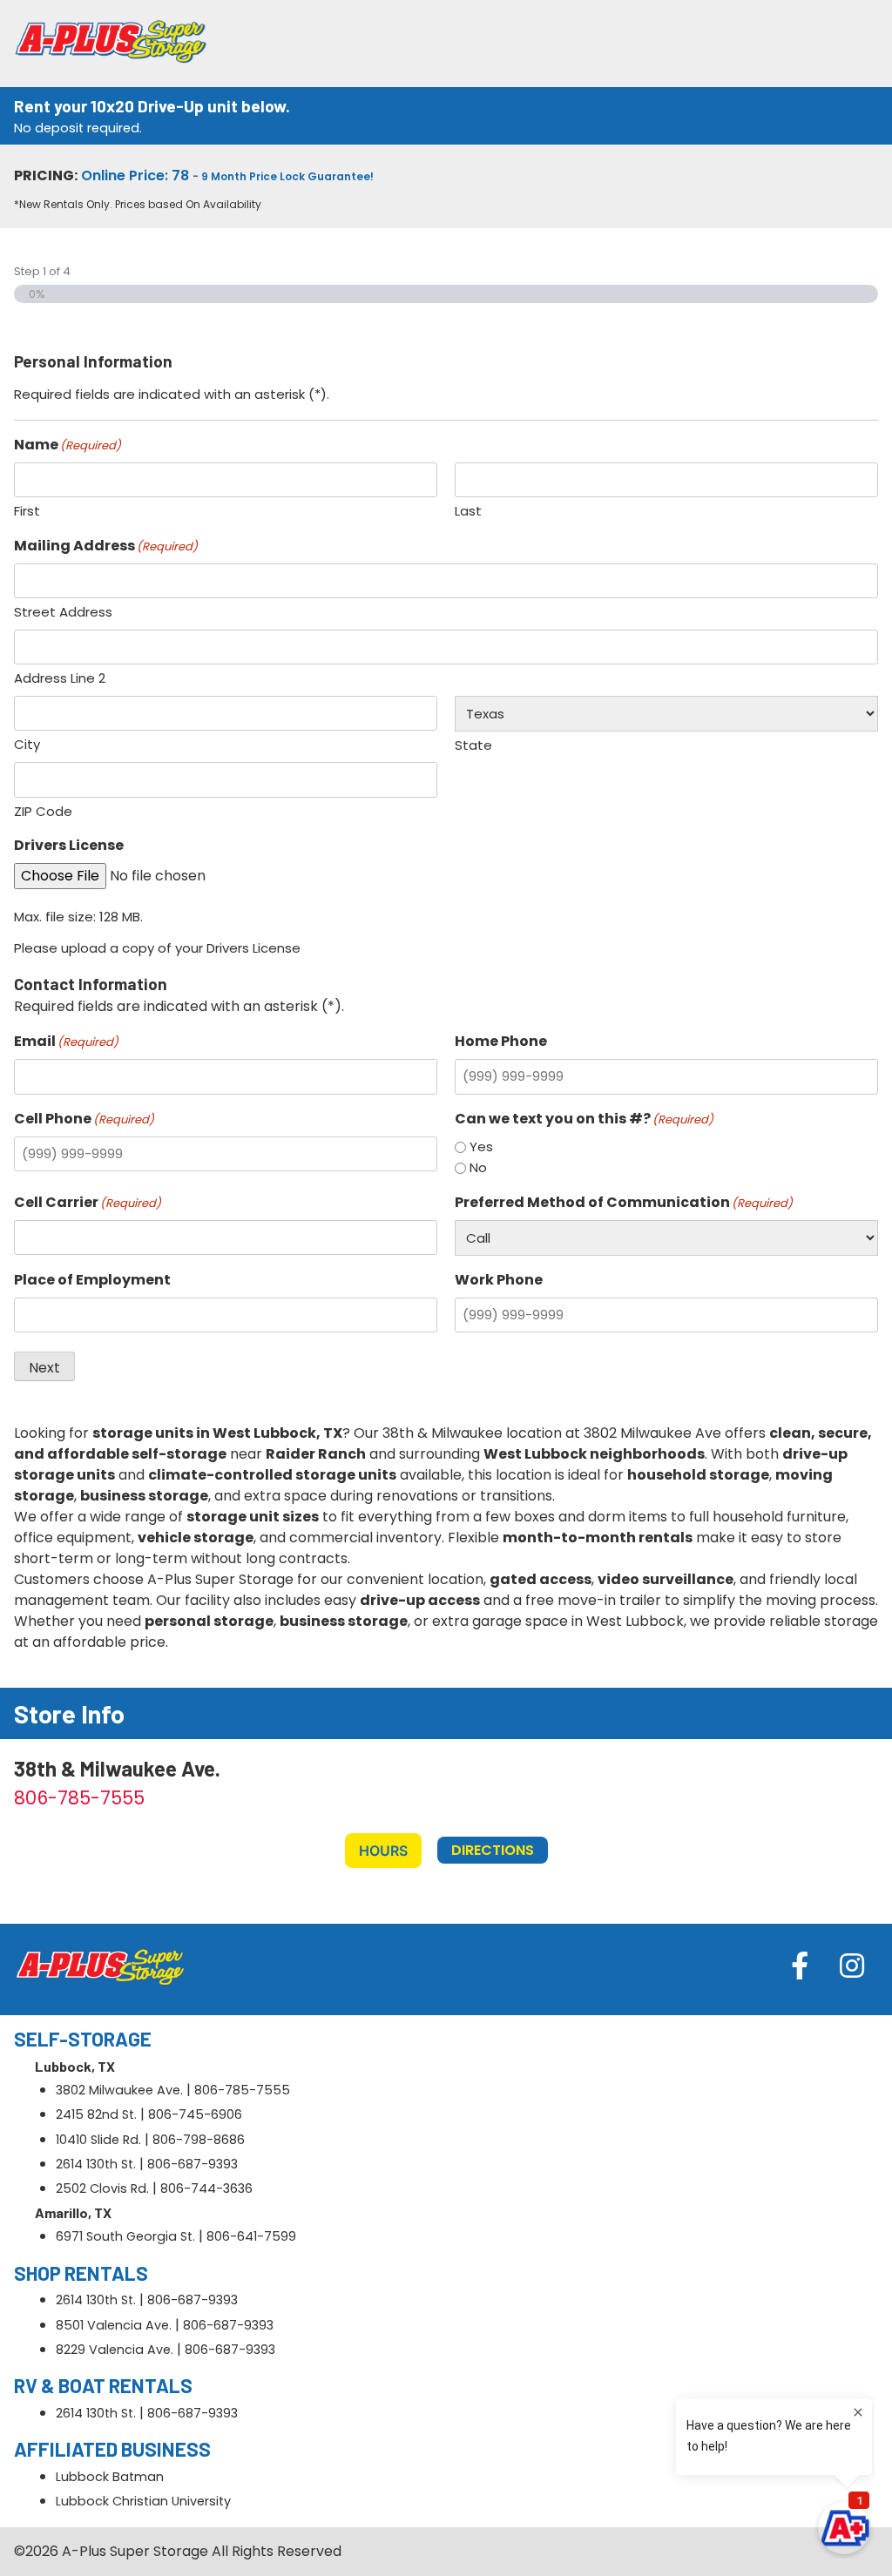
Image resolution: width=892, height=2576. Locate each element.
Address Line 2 (60, 678)
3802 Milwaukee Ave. (119, 2090)
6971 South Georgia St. (125, 2236)
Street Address (63, 612)
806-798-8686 (199, 2140)
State (473, 745)
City (27, 744)
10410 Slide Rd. (98, 2140)
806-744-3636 (206, 2188)
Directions (493, 1850)
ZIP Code (43, 811)
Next (44, 1368)
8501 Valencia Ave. (114, 2325)
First (27, 511)
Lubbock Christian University (143, 2501)
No (478, 1167)
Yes (481, 1146)
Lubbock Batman (110, 2477)
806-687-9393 (193, 2164)
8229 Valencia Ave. (115, 2350)
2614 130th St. (96, 2164)
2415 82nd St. (96, 2114)
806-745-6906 (195, 2114)
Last (468, 511)
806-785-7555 (79, 1798)
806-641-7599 (251, 2236)
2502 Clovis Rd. (102, 2188)
